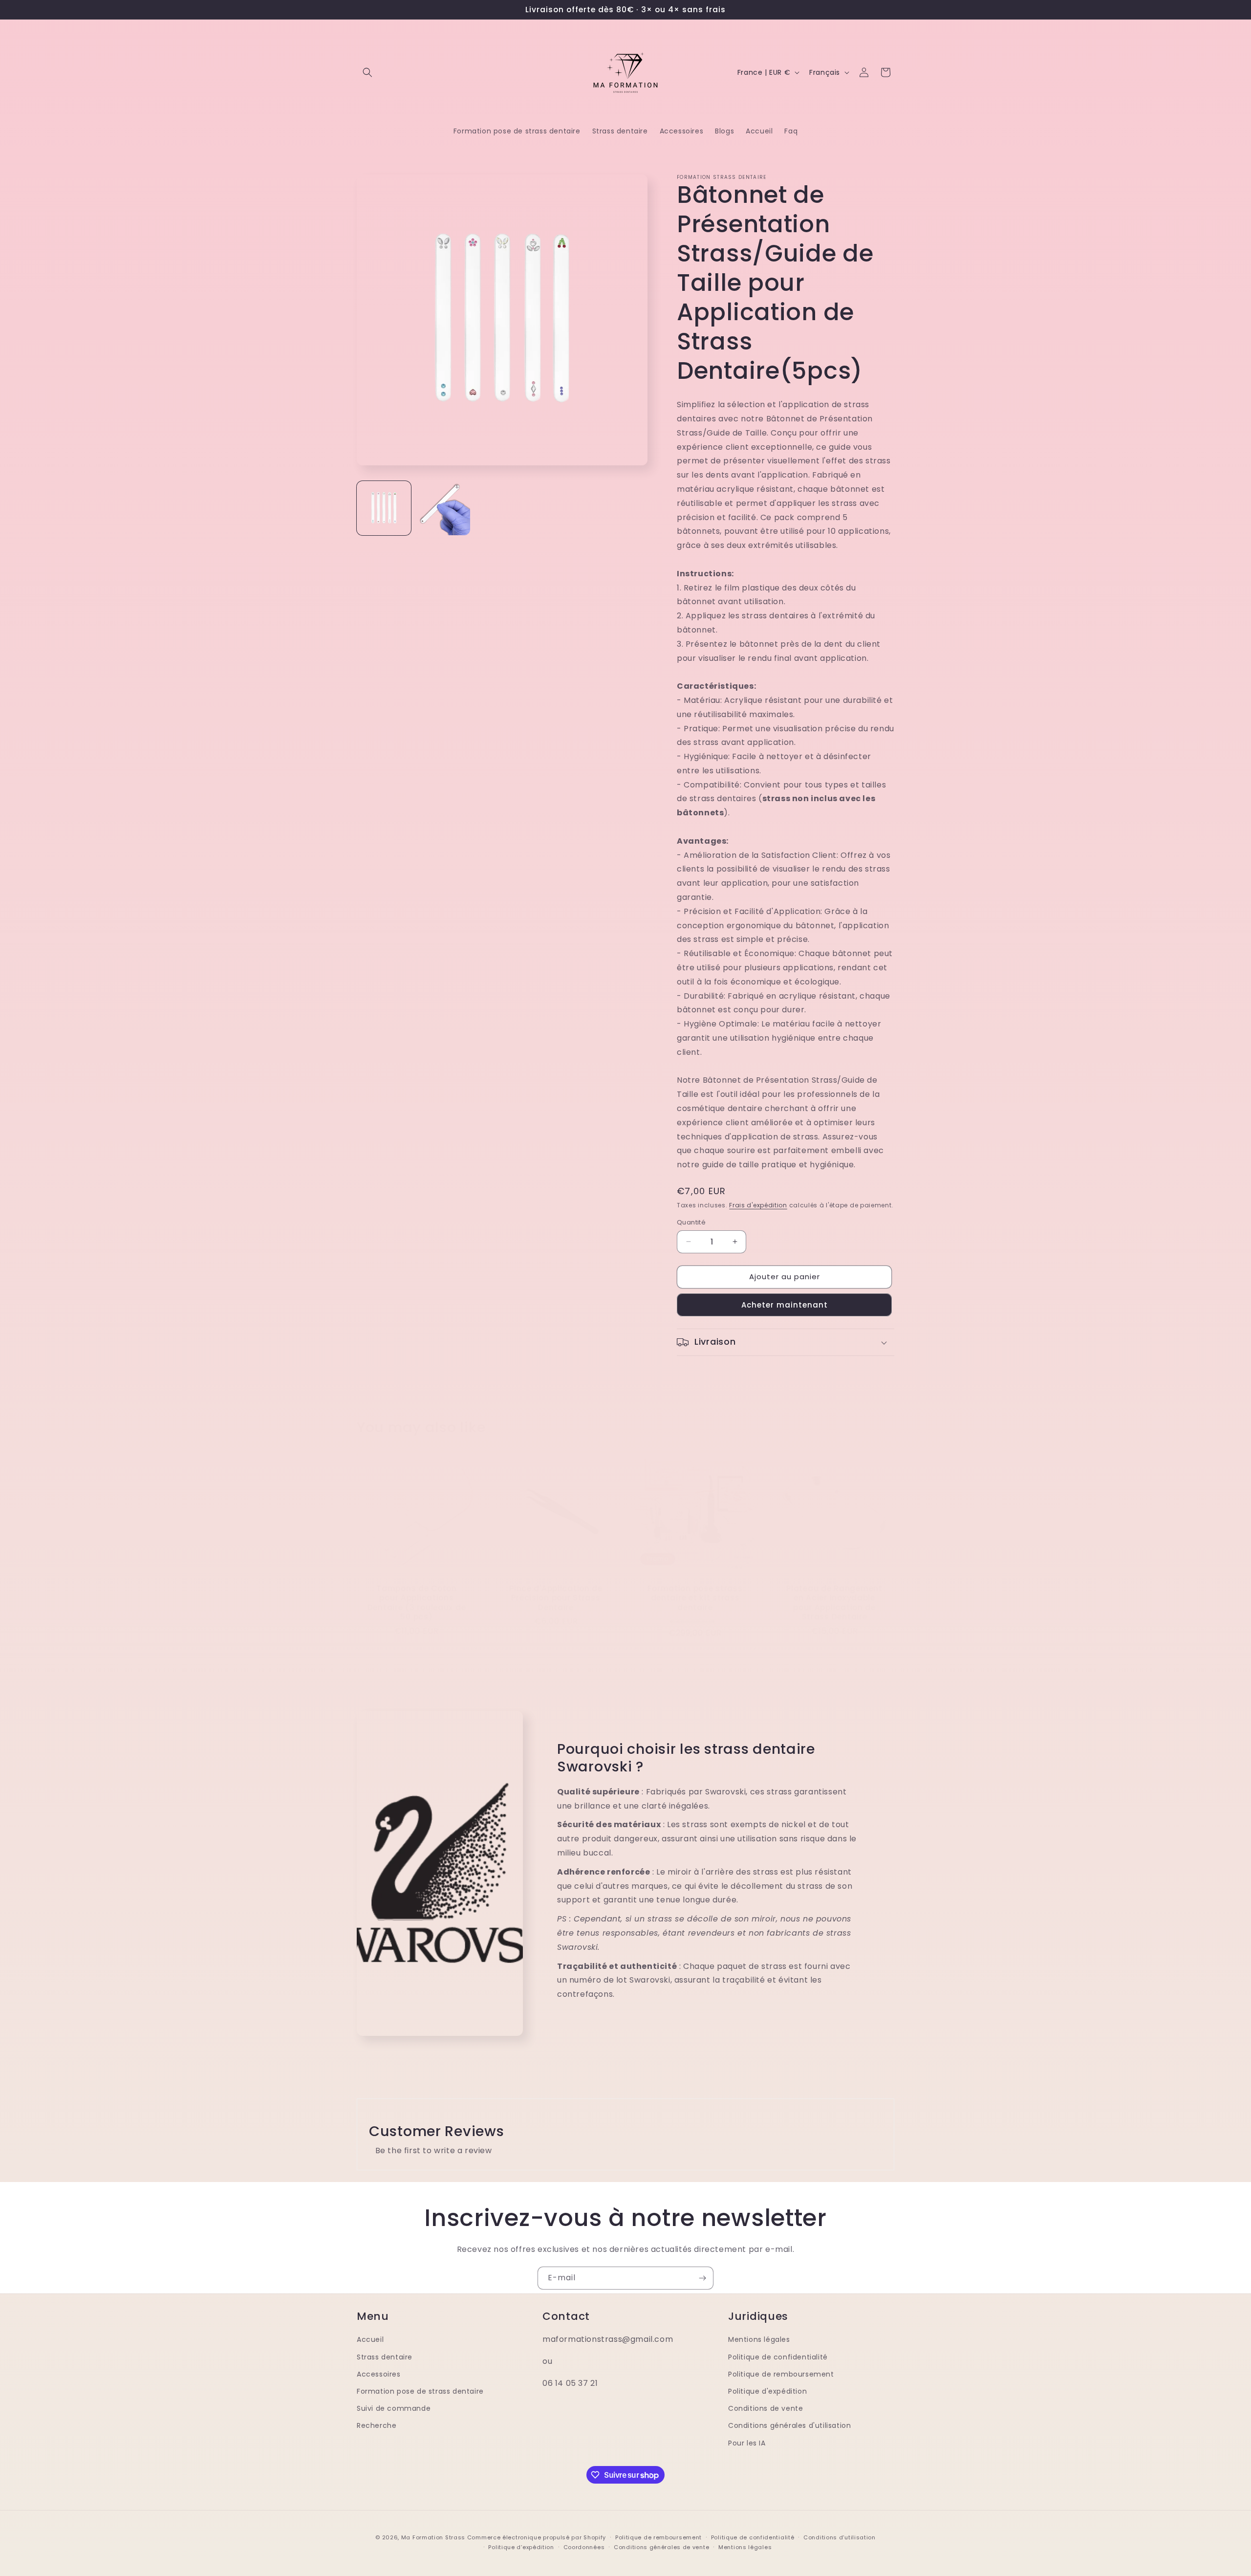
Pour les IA (747, 2443)
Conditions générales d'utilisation (789, 2425)
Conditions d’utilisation (840, 2537)
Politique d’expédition (521, 2547)
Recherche (377, 2425)
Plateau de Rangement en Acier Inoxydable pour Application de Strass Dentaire (834, 1603)
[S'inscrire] (702, 2278)
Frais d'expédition (758, 1205)
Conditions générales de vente (661, 2547)
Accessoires (379, 2374)
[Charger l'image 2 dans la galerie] (443, 508)
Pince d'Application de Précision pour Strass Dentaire (556, 1598)
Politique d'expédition (767, 2391)
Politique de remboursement (781, 2374)
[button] (367, 72)
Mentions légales (759, 2339)
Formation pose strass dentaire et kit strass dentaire (695, 1598)
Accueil (370, 2339)
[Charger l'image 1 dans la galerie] (384, 508)
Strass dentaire (385, 2357)
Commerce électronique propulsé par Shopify (537, 2537)
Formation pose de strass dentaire (420, 2391)
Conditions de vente (766, 2408)
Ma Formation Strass (433, 2537)
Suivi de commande (394, 2408)
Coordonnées (584, 2547)
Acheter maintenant (785, 1305)
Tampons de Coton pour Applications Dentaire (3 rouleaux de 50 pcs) (417, 1603)
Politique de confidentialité (778, 2357)
